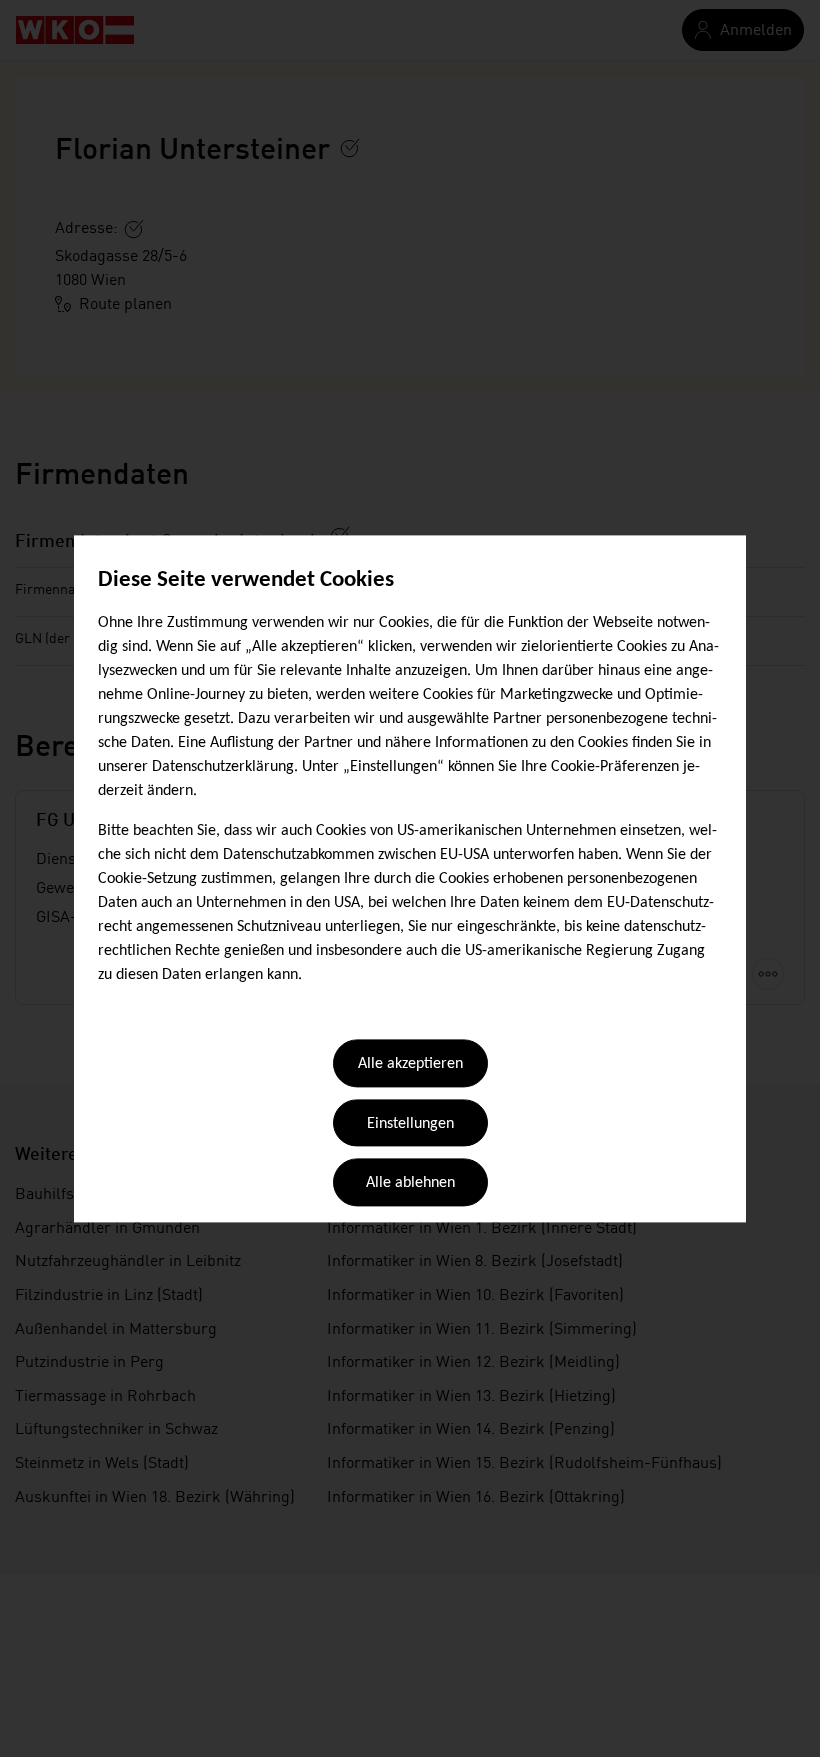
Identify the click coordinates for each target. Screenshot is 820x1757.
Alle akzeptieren (410, 1065)
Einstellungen (410, 1124)
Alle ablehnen (410, 1184)
